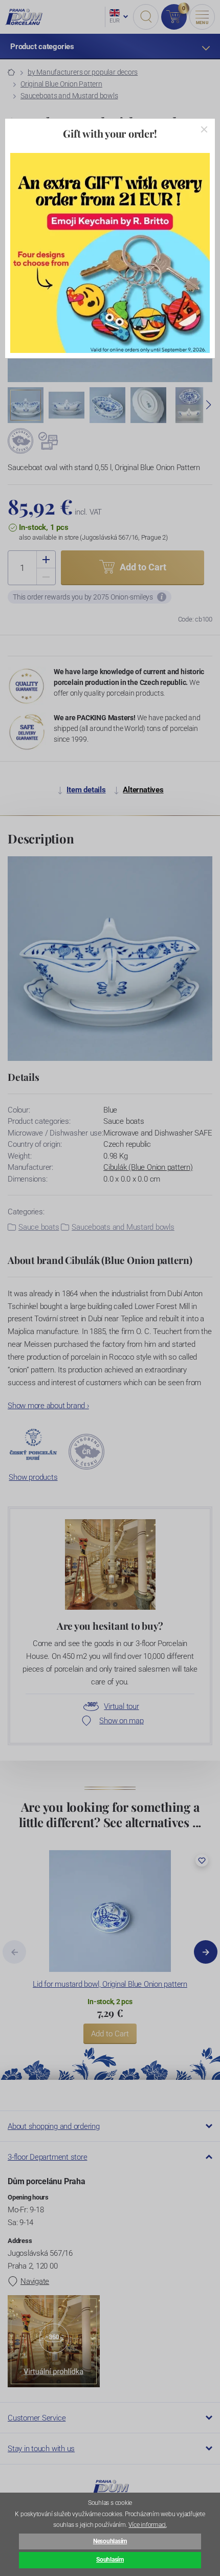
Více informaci (147, 2525)
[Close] (204, 129)
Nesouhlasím (110, 2541)
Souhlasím (110, 2560)
